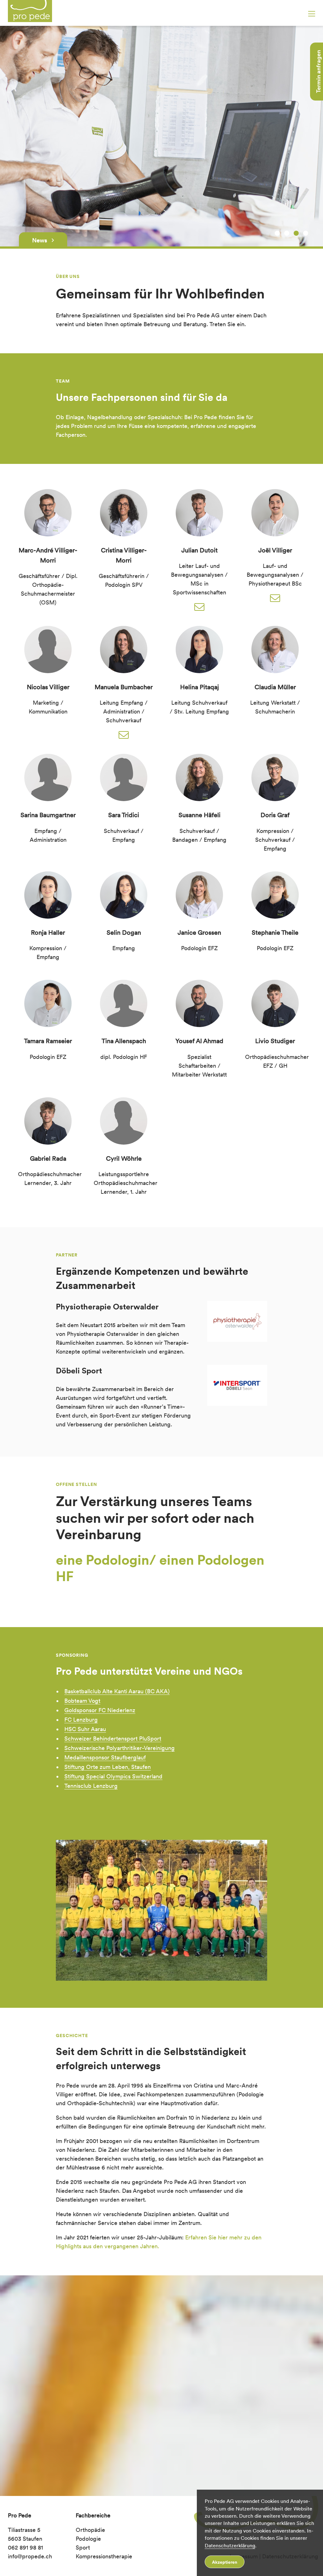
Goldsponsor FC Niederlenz (100, 1710)
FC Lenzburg (81, 1720)
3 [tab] (296, 233)
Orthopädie (90, 2530)
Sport (83, 2547)
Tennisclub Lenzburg (91, 1786)
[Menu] (312, 14)
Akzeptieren (225, 2562)
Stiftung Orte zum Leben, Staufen (108, 1767)
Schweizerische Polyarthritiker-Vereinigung (120, 1748)
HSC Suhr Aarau (85, 1729)
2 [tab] (287, 233)
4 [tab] (306, 233)
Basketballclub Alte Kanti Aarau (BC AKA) (117, 1691)
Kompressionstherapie (104, 2556)
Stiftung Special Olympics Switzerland (113, 1776)
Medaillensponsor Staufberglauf (105, 1757)
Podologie (88, 2539)
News (40, 240)
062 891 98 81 (25, 2547)
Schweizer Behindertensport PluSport (113, 1739)
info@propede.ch (30, 2556)
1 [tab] (277, 233)
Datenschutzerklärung (230, 2546)
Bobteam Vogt (82, 1701)
